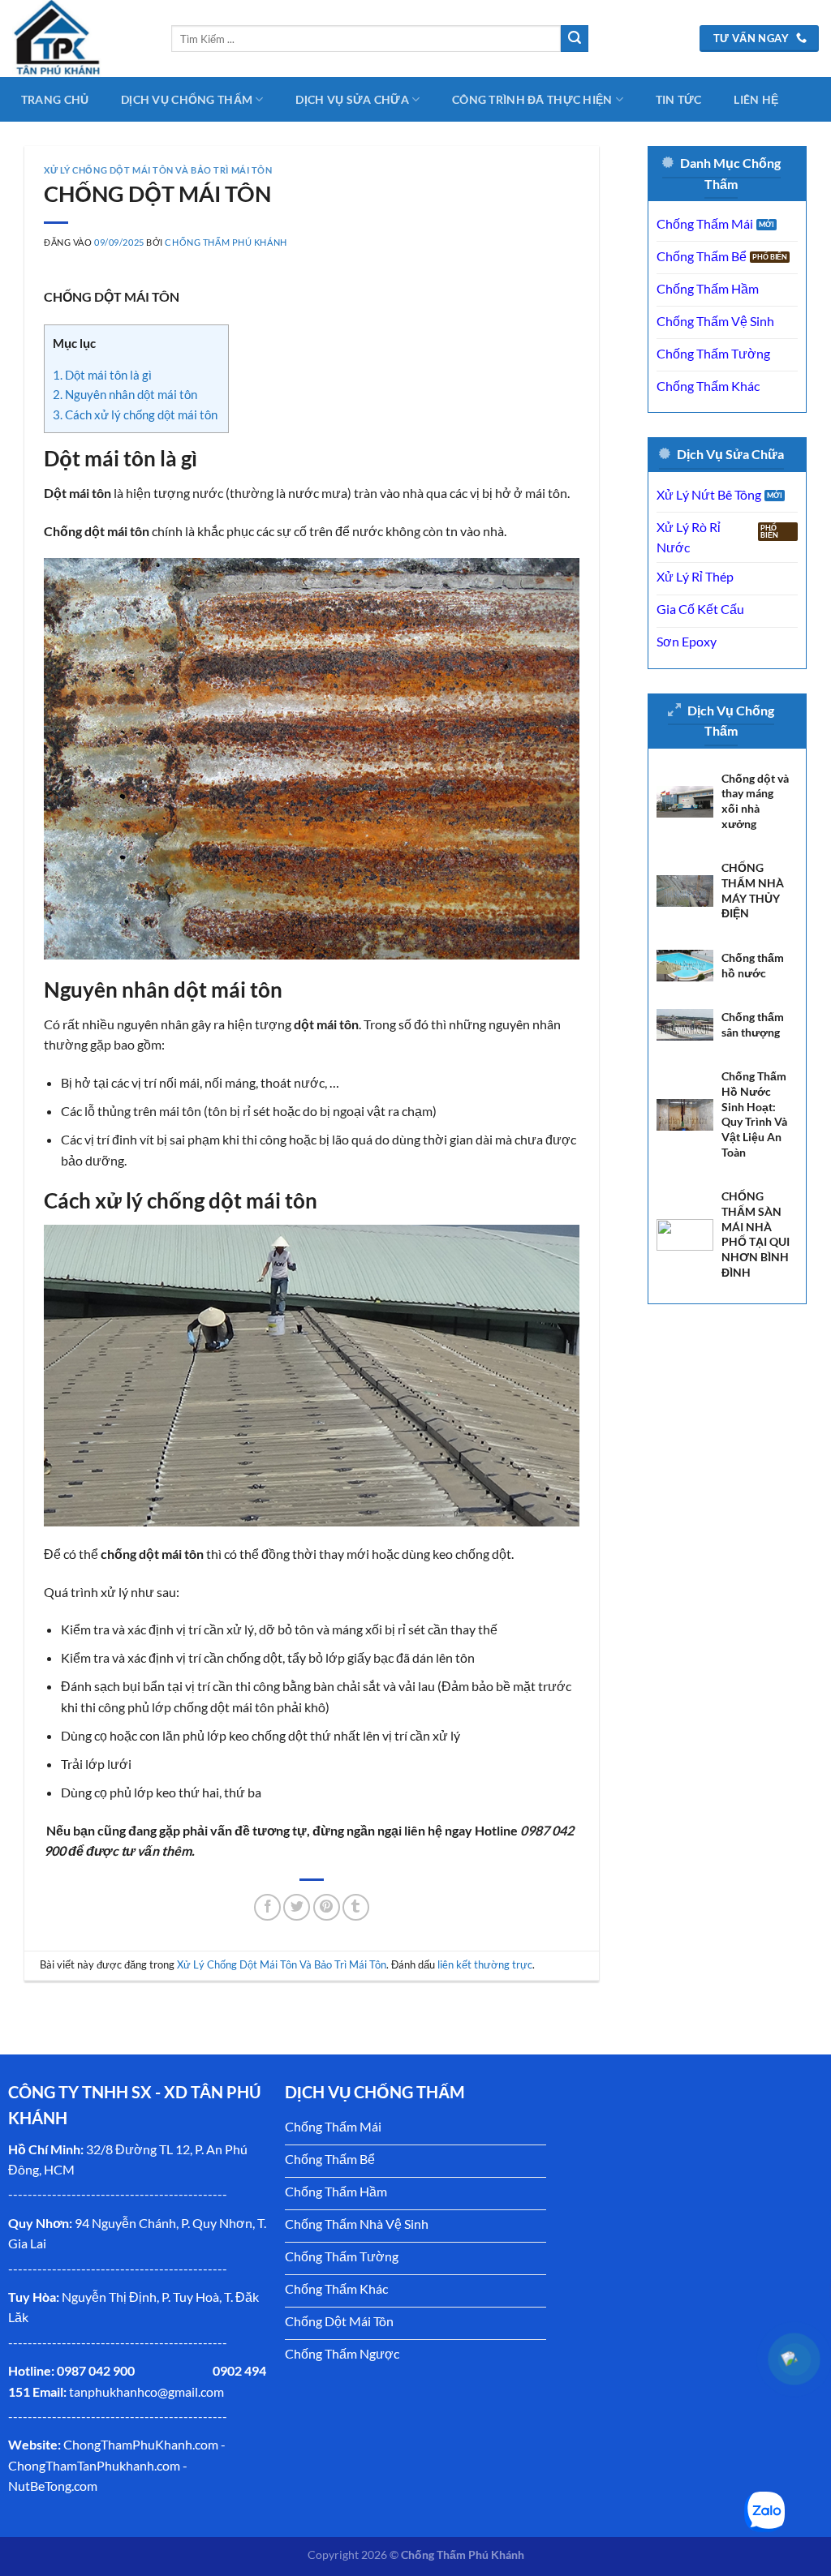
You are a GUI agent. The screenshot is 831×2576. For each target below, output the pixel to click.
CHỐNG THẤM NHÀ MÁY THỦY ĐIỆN (753, 890)
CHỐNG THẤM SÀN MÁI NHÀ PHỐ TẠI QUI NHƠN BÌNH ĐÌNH (756, 1234)
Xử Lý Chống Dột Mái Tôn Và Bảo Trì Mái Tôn (158, 170)
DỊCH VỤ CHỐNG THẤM (187, 99)
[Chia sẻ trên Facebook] (267, 1907)
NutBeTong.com (53, 2486)
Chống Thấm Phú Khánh (226, 242)
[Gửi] (575, 39)
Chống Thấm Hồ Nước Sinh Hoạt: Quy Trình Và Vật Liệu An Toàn (754, 1114)
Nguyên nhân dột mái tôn (125, 394)
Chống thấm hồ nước (753, 965)
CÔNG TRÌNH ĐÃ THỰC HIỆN (532, 99)
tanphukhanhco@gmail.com (146, 2391)
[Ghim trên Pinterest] (327, 1907)
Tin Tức (679, 99)
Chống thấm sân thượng (753, 1024)
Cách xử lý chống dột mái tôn (136, 414)
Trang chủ (55, 99)
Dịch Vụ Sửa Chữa (352, 99)
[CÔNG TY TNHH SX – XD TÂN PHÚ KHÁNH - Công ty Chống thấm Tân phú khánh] (80, 39)
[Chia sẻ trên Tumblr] (356, 1907)
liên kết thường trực (485, 1964)
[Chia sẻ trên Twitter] (297, 1907)
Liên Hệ (756, 99)
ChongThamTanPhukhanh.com (94, 2465)
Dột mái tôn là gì (102, 375)
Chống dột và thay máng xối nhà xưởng (755, 801)
